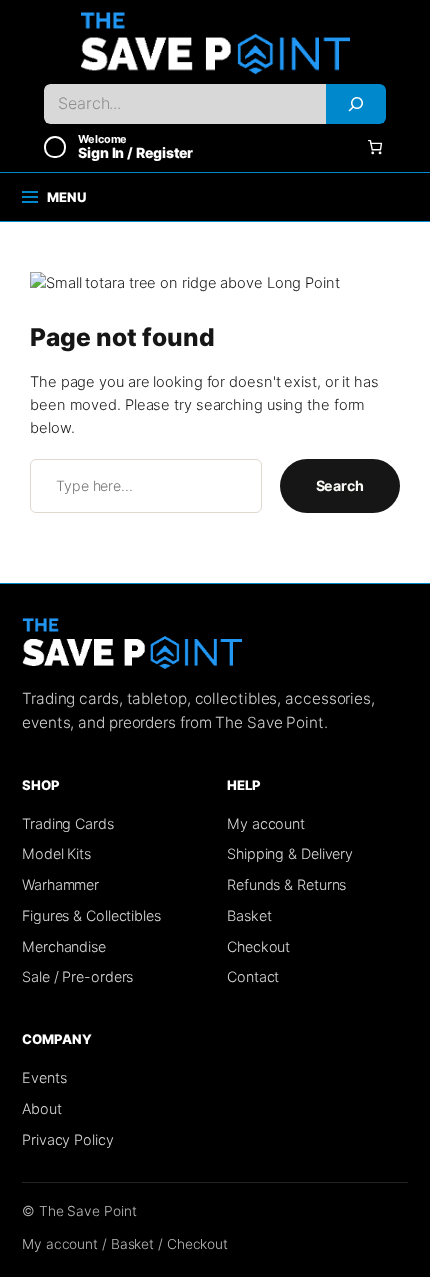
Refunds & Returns (286, 884)
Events (44, 1077)
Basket (249, 915)
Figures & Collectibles (91, 915)
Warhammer (60, 884)
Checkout (258, 946)
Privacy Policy (68, 1139)
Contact (253, 976)
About (42, 1108)
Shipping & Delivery (290, 853)
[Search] (356, 104)
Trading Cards (68, 823)
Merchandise (64, 946)
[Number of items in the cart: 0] (375, 147)
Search (340, 485)
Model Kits (56, 853)
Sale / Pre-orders (77, 976)
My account (266, 823)
